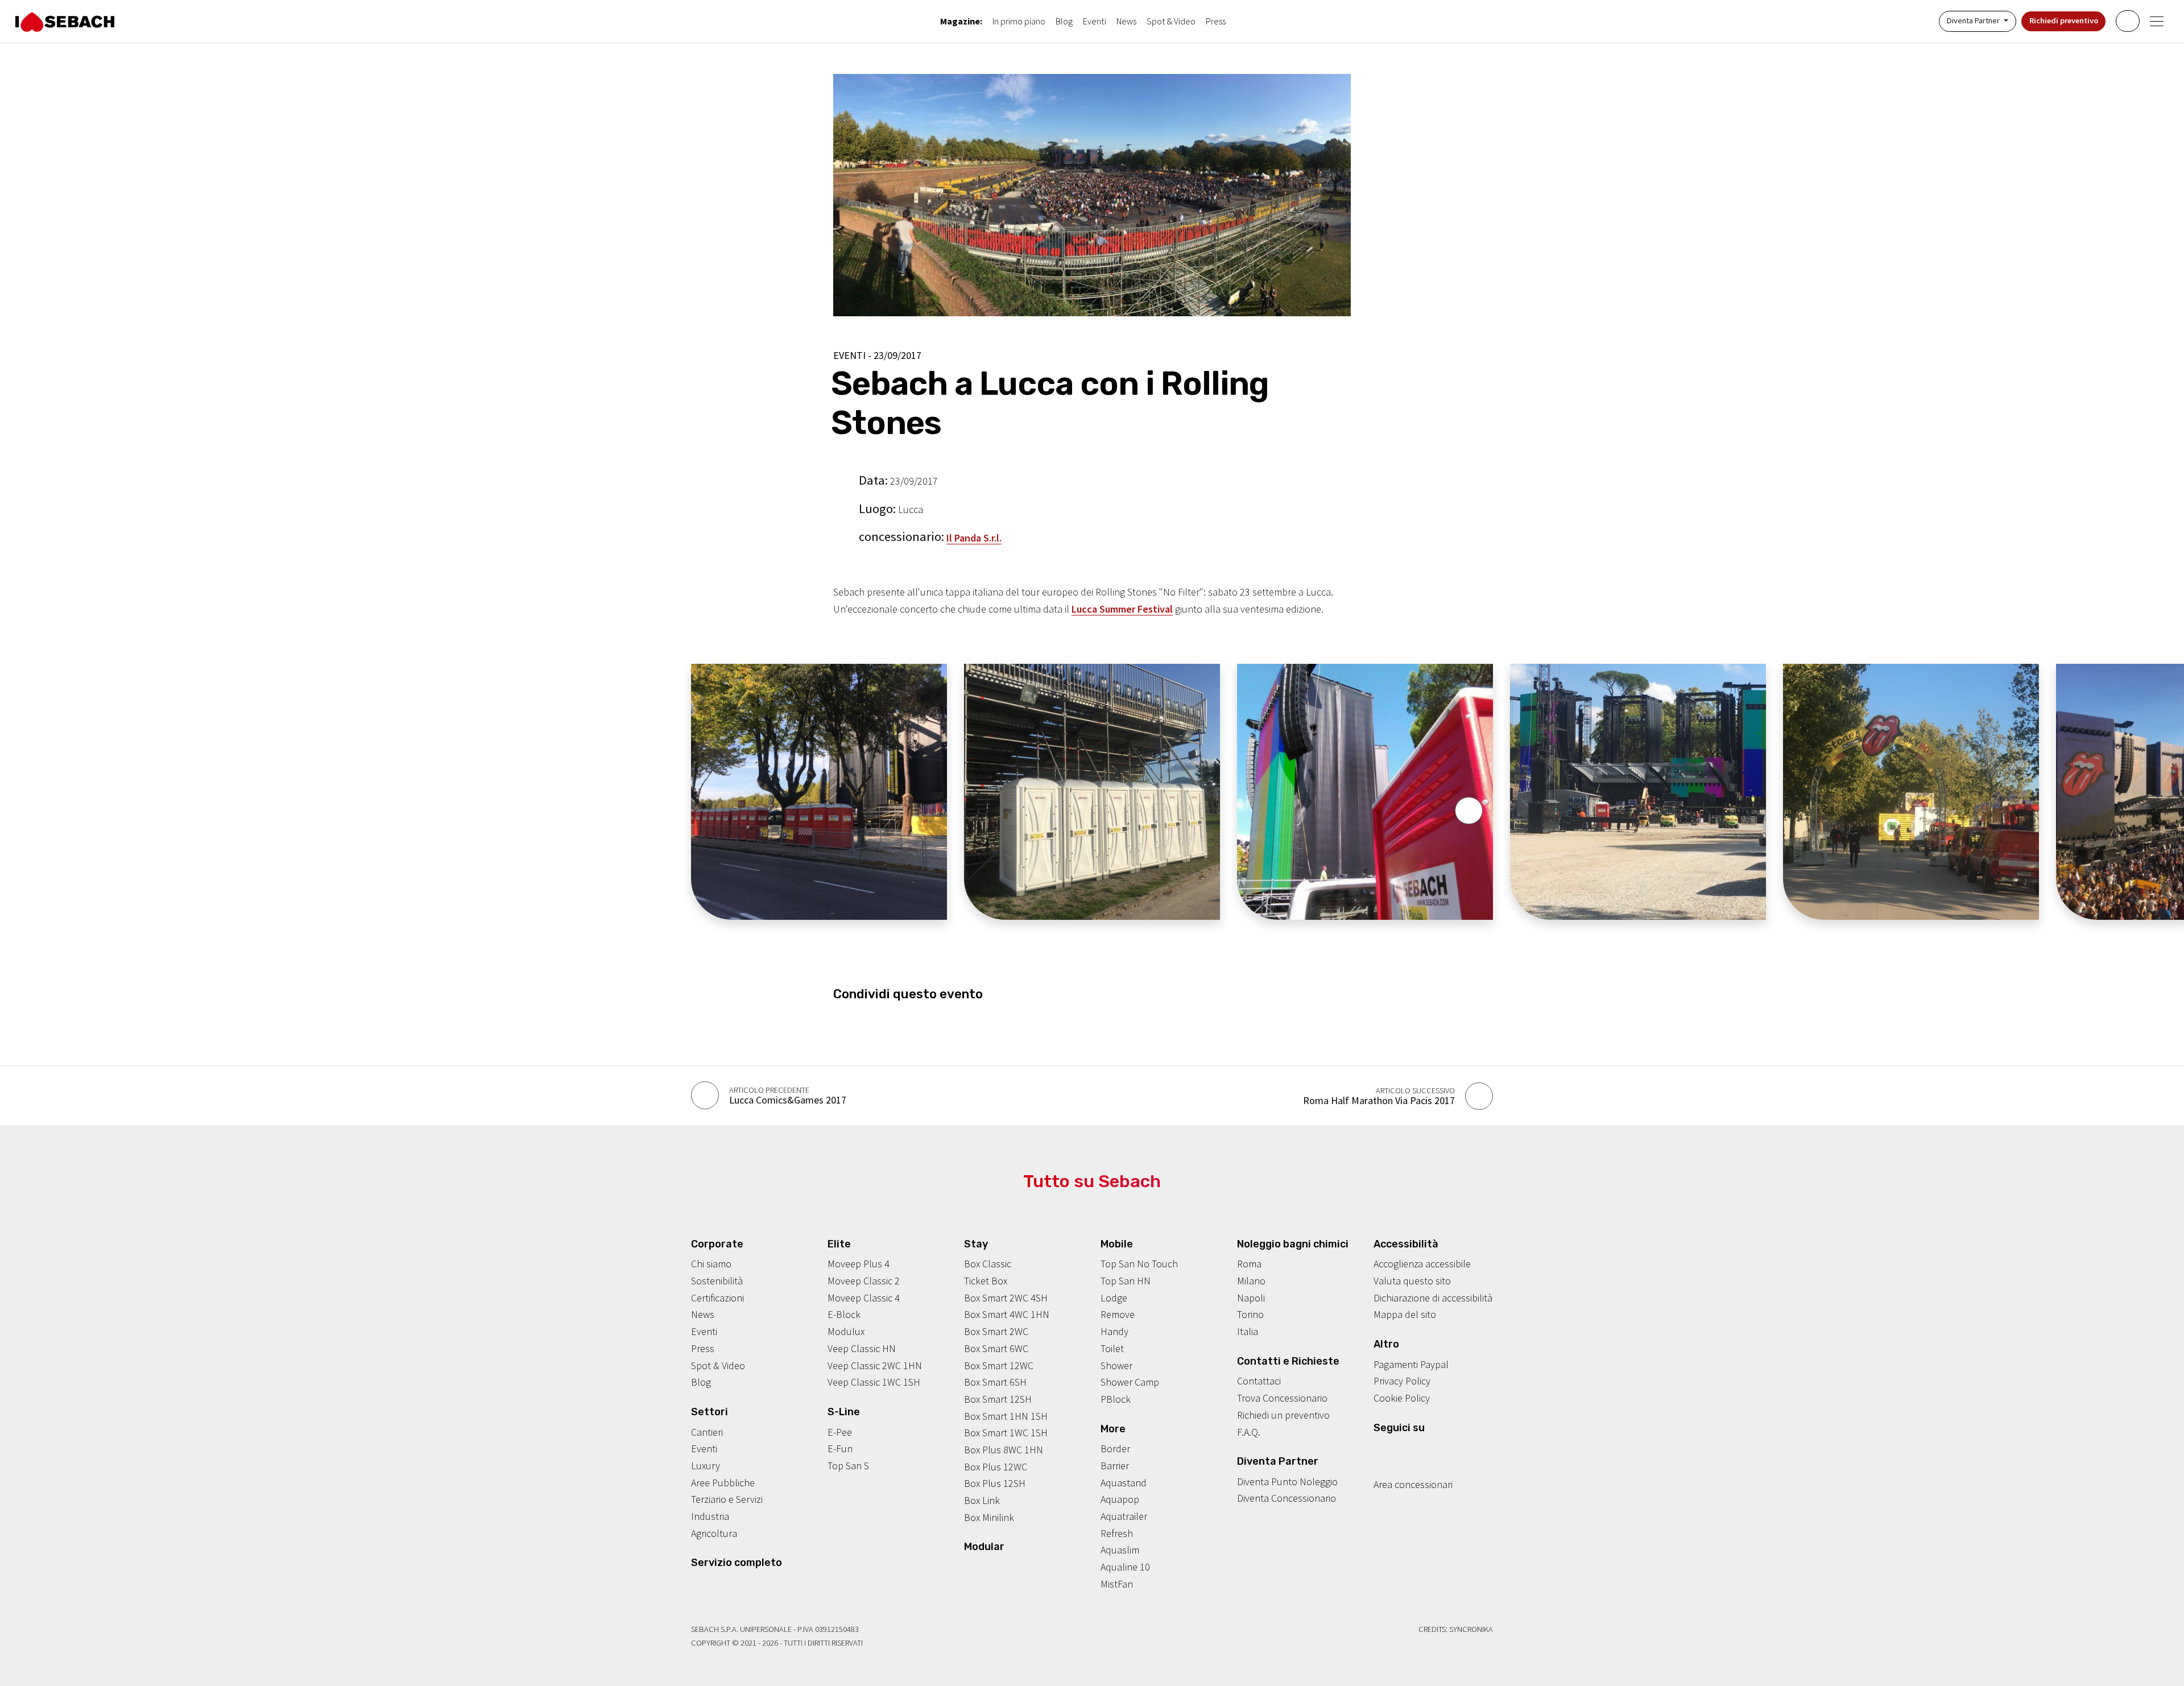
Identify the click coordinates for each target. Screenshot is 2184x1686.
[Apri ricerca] (2127, 21)
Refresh (1117, 1533)
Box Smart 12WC (999, 1365)
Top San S (848, 1466)
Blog (1064, 21)
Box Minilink (989, 1517)
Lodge (1114, 1298)
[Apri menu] (2157, 21)
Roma (1249, 1264)
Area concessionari (1413, 1484)
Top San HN (1126, 1281)
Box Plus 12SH (995, 1483)
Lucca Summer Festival (1122, 609)
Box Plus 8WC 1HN (1004, 1450)
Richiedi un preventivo (1283, 1415)
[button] (1469, 811)
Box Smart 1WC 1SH (1006, 1433)
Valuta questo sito (1412, 1281)
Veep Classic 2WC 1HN (875, 1365)
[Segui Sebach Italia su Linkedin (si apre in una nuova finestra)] (1432, 1449)
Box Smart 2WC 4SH (1006, 1298)
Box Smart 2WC (996, 1331)
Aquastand (1124, 1483)
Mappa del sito (1405, 1314)
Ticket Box (986, 1281)
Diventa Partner (1974, 20)
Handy (1114, 1331)
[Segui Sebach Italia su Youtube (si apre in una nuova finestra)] (1414, 1449)
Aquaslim (1120, 1550)
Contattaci (1259, 1381)
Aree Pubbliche (723, 1483)
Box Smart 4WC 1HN (1007, 1314)
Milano (1251, 1281)
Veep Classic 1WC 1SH (874, 1382)
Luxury (706, 1466)
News (1126, 21)
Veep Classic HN (862, 1348)
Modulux (846, 1331)
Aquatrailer (1124, 1516)
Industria (710, 1516)
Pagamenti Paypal (1411, 1364)
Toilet (1112, 1348)
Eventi (1095, 21)
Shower (1116, 1365)
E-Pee (840, 1432)
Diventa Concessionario (1287, 1498)
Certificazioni (717, 1298)
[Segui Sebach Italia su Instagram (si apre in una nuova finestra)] (1396, 1449)
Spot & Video (1171, 21)
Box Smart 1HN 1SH (1006, 1416)
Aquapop (1120, 1499)
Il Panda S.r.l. (974, 538)
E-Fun (840, 1449)
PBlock (1116, 1399)
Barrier (1115, 1466)
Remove (1118, 1314)
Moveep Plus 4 (859, 1264)
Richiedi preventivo (2064, 20)
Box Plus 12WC (996, 1467)
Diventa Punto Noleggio (1287, 1482)
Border (1115, 1449)
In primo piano (1019, 21)
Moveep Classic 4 (864, 1298)
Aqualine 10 (1125, 1567)
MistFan (1117, 1584)
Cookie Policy (1402, 1398)
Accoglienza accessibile (1422, 1264)
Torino (1250, 1314)
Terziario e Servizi (727, 1499)
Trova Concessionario (1282, 1398)
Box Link (982, 1500)
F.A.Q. (1249, 1432)
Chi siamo (711, 1264)
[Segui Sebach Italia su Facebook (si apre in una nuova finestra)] (1379, 1449)
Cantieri (707, 1432)
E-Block (844, 1314)
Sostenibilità (717, 1281)
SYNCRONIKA (1471, 1629)
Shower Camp (1130, 1382)
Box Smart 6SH (995, 1382)
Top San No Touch (1139, 1264)
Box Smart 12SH (998, 1399)
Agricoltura (714, 1533)
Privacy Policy (1402, 1381)
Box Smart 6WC (996, 1348)
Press (1216, 21)
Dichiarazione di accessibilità (1433, 1298)
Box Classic (988, 1264)
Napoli (1251, 1298)
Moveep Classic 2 (864, 1281)
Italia (1248, 1331)
